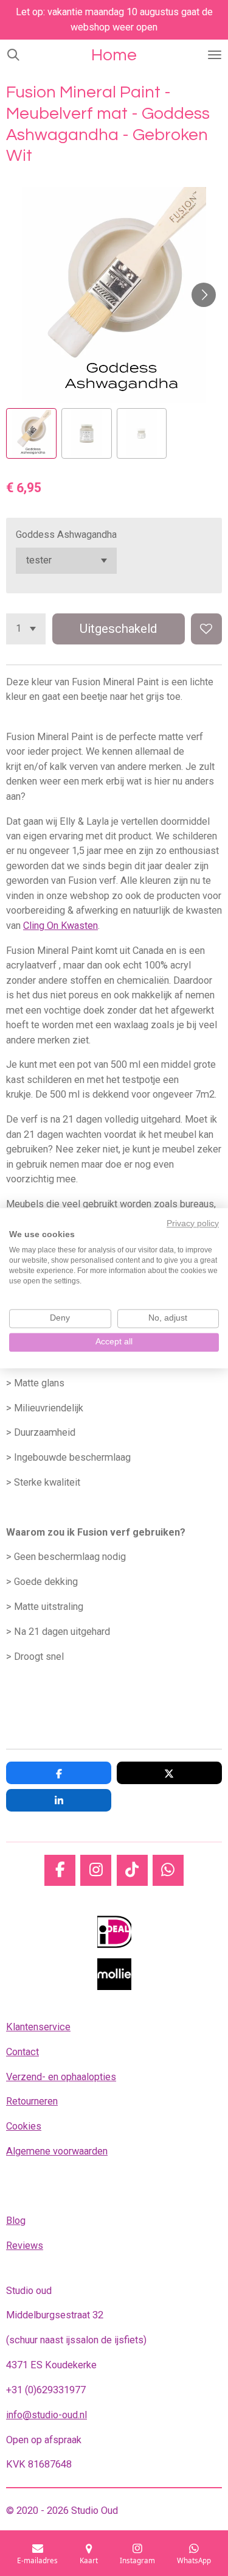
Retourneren (32, 2101)
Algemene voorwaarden (57, 2151)
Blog (16, 2221)
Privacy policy (193, 1223)
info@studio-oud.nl (47, 2415)
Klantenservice (38, 2027)
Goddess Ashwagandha (66, 535)
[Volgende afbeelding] (204, 295)
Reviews (25, 2246)
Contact (22, 2052)
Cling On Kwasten (60, 926)
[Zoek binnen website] (13, 55)
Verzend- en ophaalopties (61, 2077)
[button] (31, 433)
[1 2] (26, 629)
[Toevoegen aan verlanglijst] (206, 629)
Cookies (24, 2126)
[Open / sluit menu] (215, 55)
